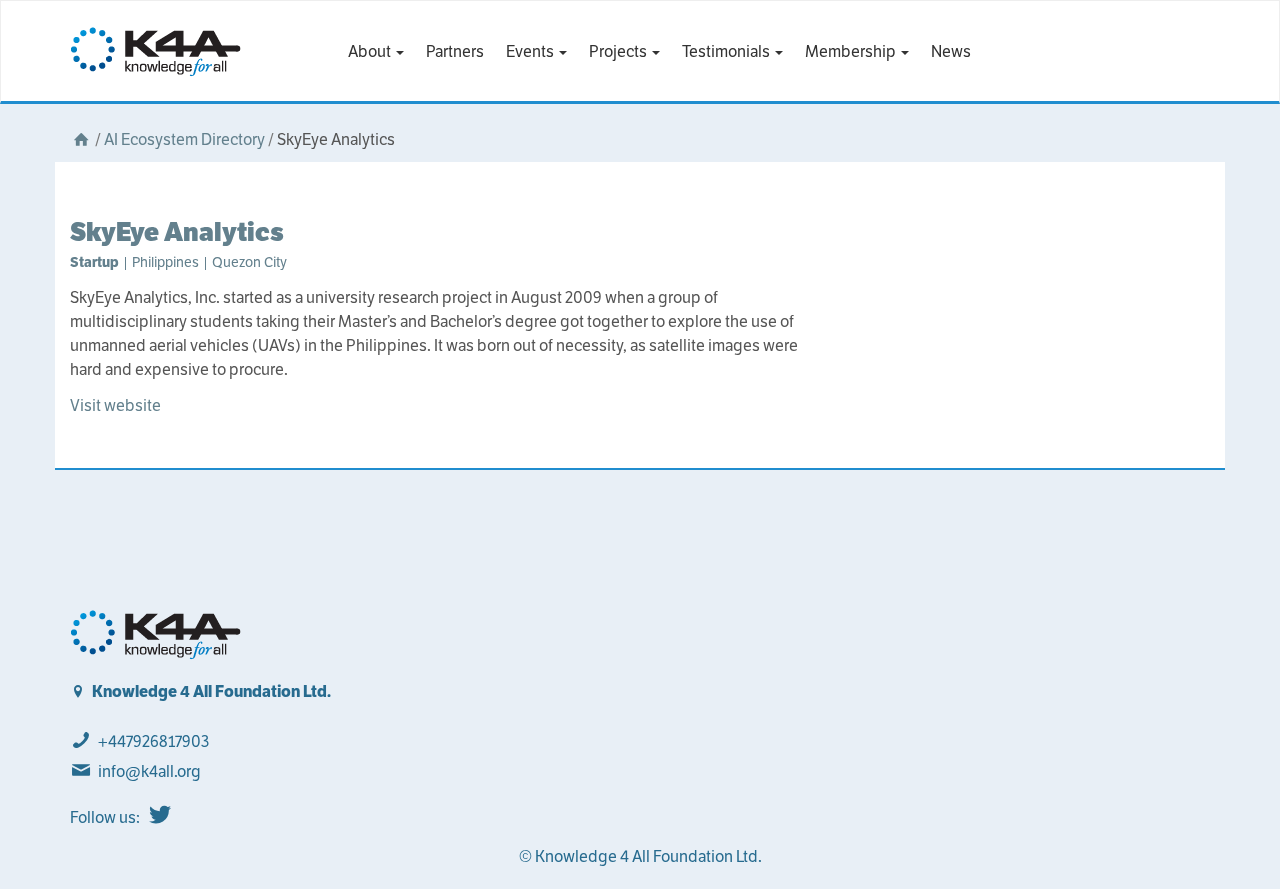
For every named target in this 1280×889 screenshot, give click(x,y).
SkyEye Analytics (177, 231)
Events (531, 51)
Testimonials (727, 51)
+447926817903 (153, 741)
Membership (852, 51)
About (371, 51)
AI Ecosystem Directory (184, 139)
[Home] (81, 139)
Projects (619, 51)
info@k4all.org (149, 771)
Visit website (115, 405)
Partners (455, 51)
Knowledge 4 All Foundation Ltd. (211, 691)
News (951, 51)
